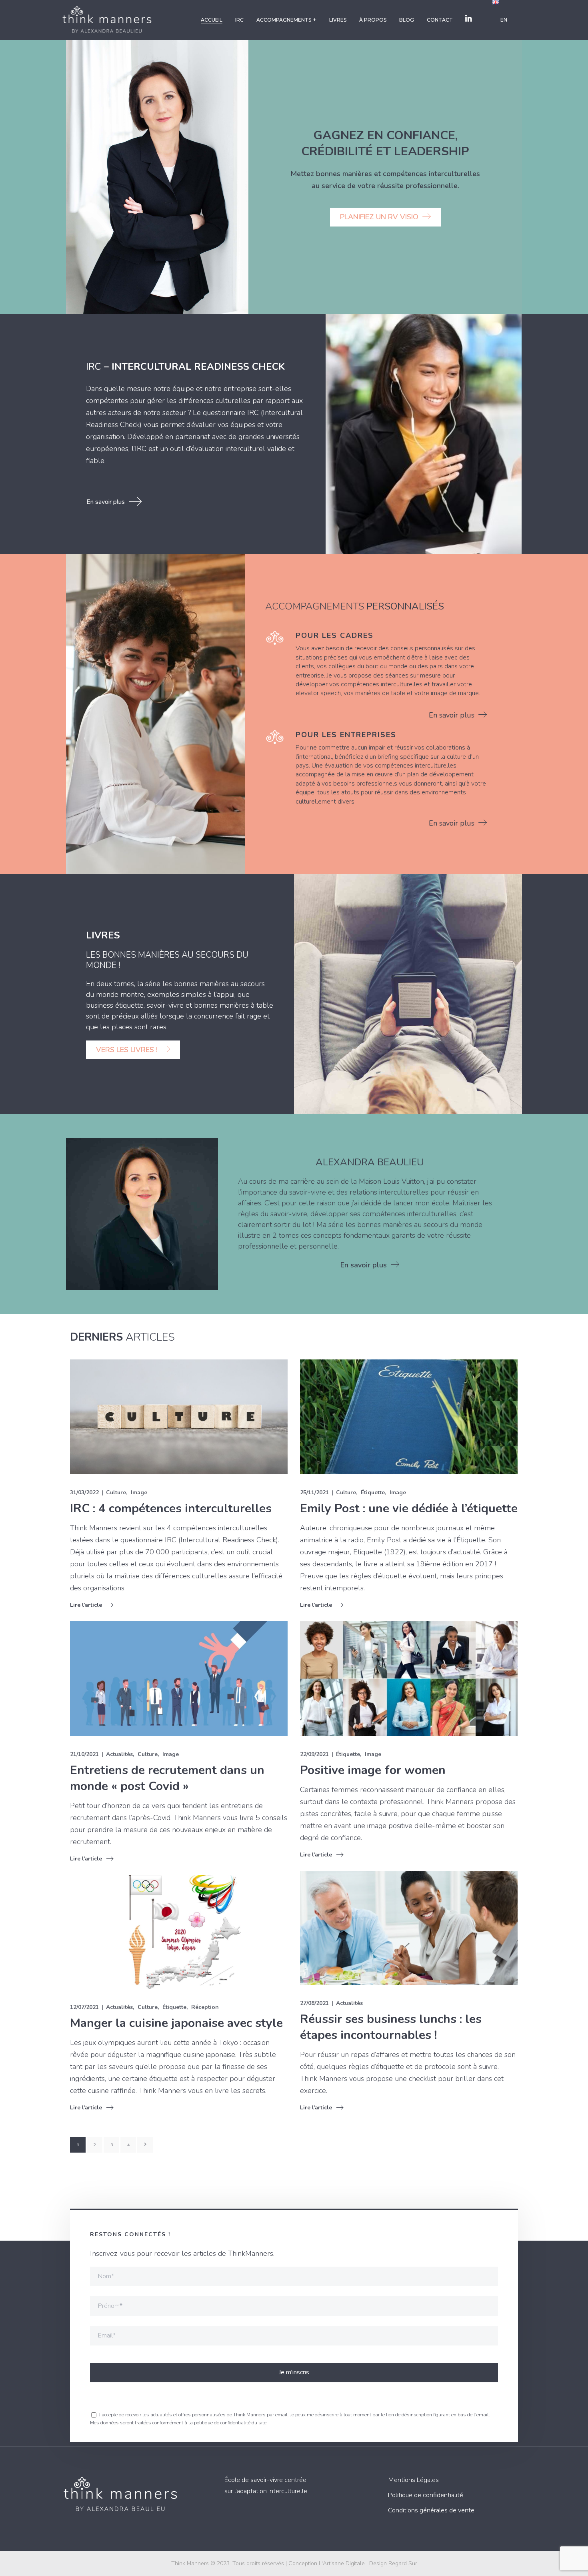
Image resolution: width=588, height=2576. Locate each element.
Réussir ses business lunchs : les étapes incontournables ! (391, 2027)
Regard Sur (403, 2563)
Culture (116, 1492)
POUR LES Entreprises (346, 735)
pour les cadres (335, 635)
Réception (205, 2007)
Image (139, 1492)
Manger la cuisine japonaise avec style (176, 2023)
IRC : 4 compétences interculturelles (171, 1509)
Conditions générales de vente (431, 2510)
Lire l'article (86, 1605)
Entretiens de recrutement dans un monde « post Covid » (167, 1778)
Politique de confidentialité (426, 2495)
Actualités (119, 1754)
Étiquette (373, 1492)
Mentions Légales (413, 2480)
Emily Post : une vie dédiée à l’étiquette (409, 1509)
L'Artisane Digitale (342, 2563)
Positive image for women (373, 1770)
